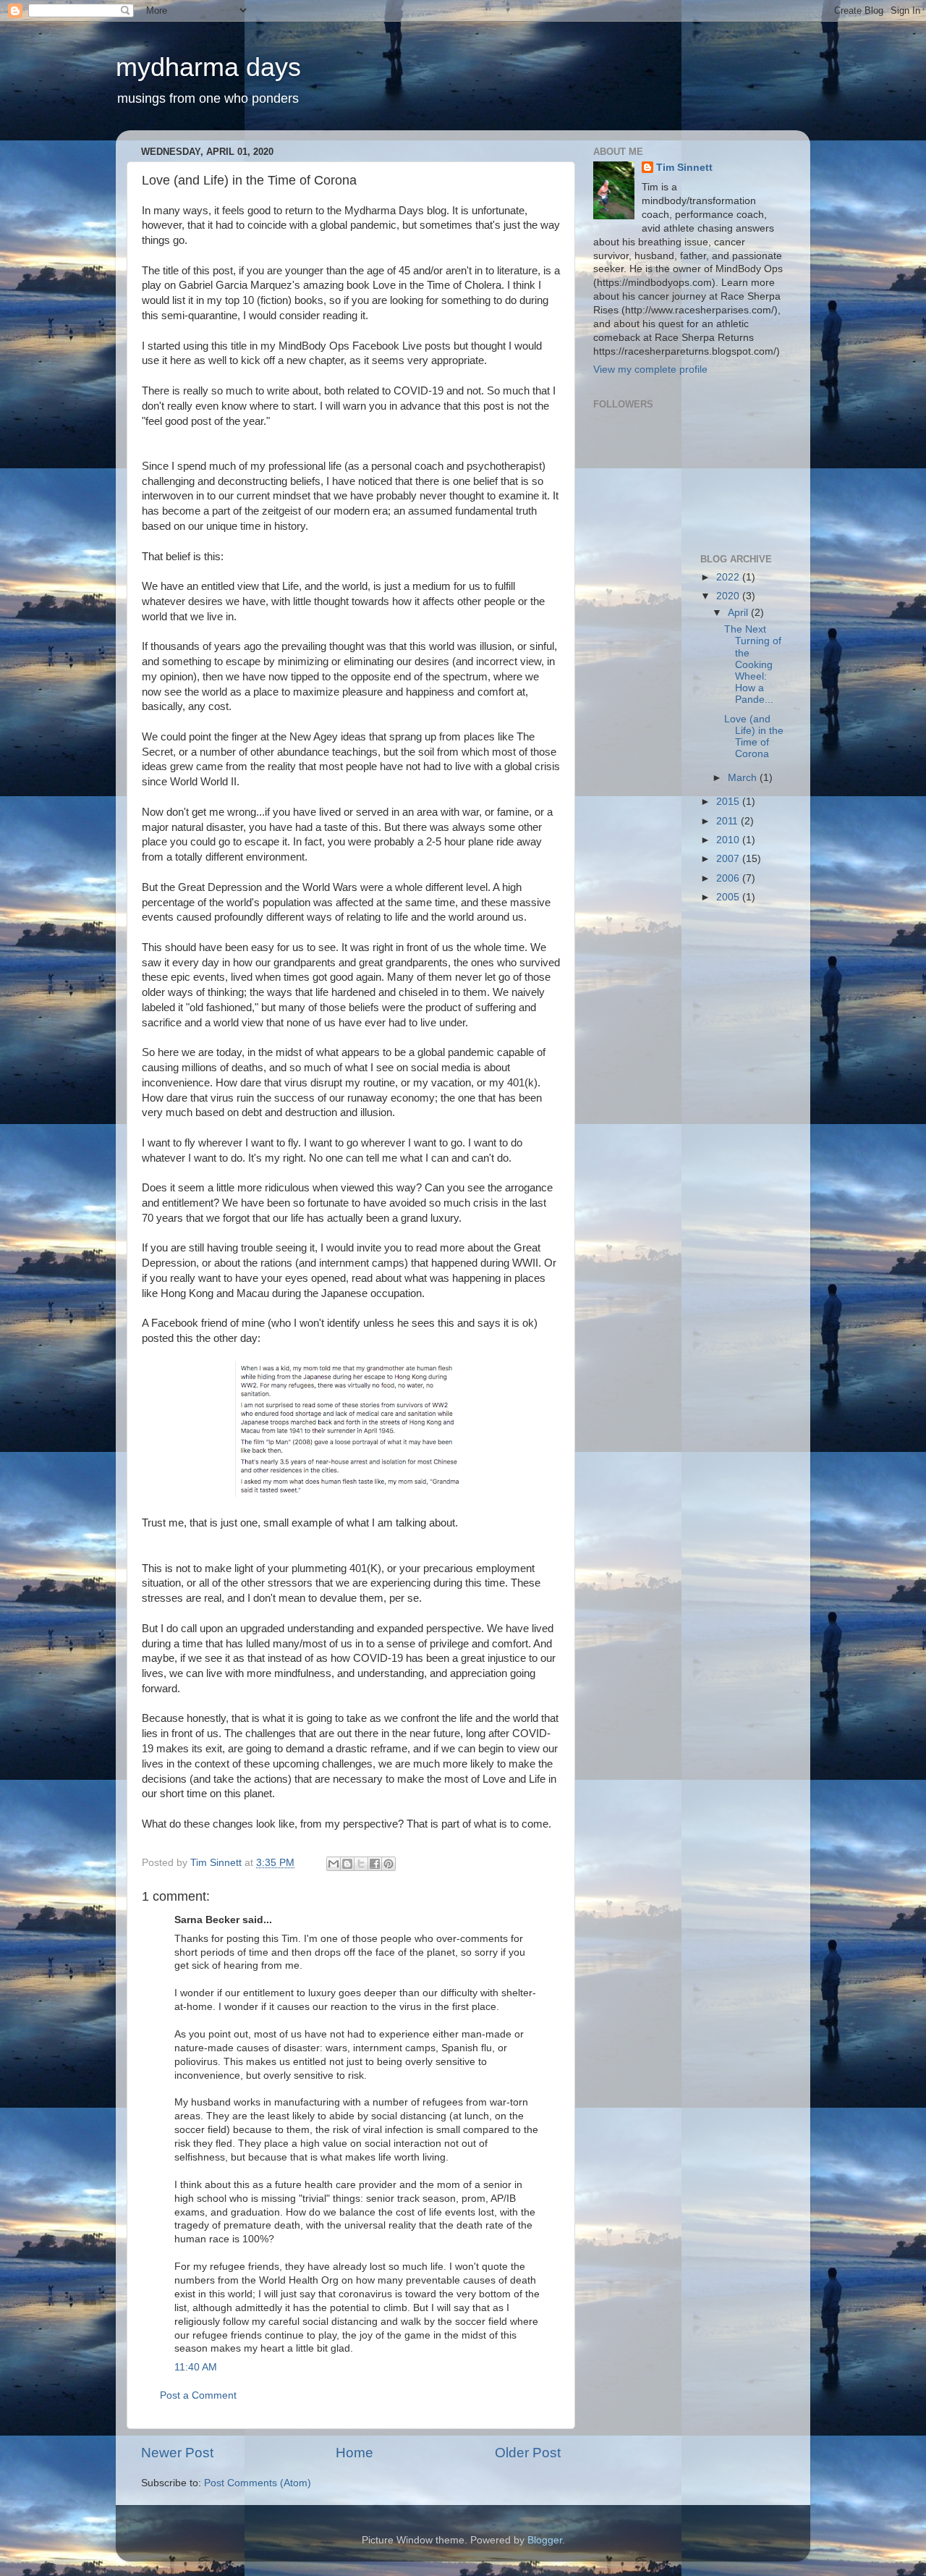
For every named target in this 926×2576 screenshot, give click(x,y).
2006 (729, 878)
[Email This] (334, 1864)
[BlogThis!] (347, 1864)
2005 (729, 897)
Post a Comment (198, 2395)
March (744, 778)
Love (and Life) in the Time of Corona (754, 737)
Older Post (528, 2453)
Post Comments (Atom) (258, 2483)
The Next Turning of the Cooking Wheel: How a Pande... (753, 664)
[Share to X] (361, 1864)
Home (354, 2453)
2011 (729, 821)
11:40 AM (196, 2367)
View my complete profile (650, 369)
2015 (729, 802)
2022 (729, 577)
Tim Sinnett (684, 168)
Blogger (545, 2540)
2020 (729, 596)
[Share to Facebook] (375, 1864)
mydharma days (208, 67)
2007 (729, 859)
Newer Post (177, 2453)
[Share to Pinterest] (388, 1864)
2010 (729, 840)
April (739, 613)
